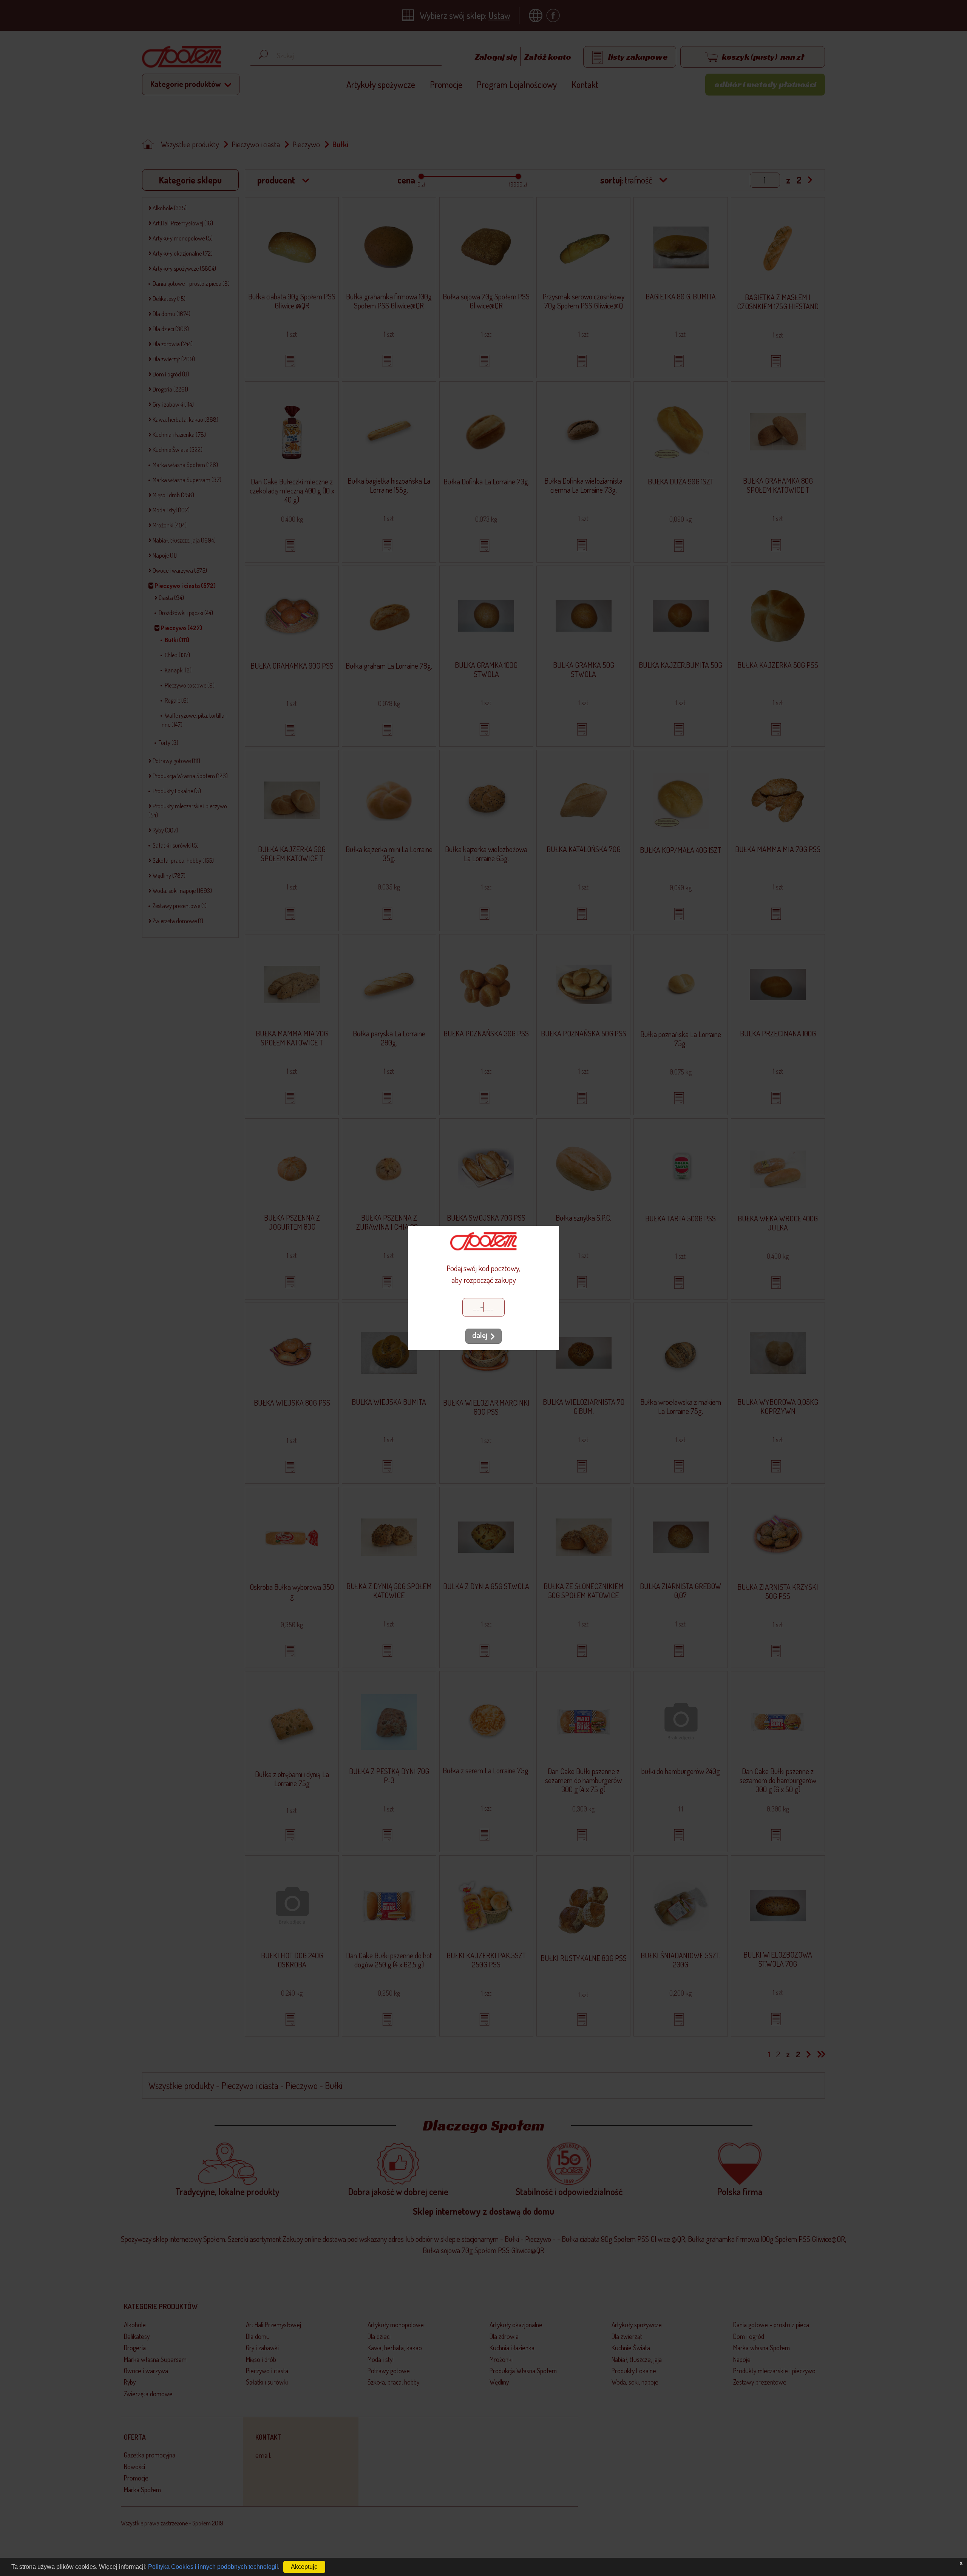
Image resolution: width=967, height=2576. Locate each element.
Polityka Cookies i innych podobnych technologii (213, 2567)
